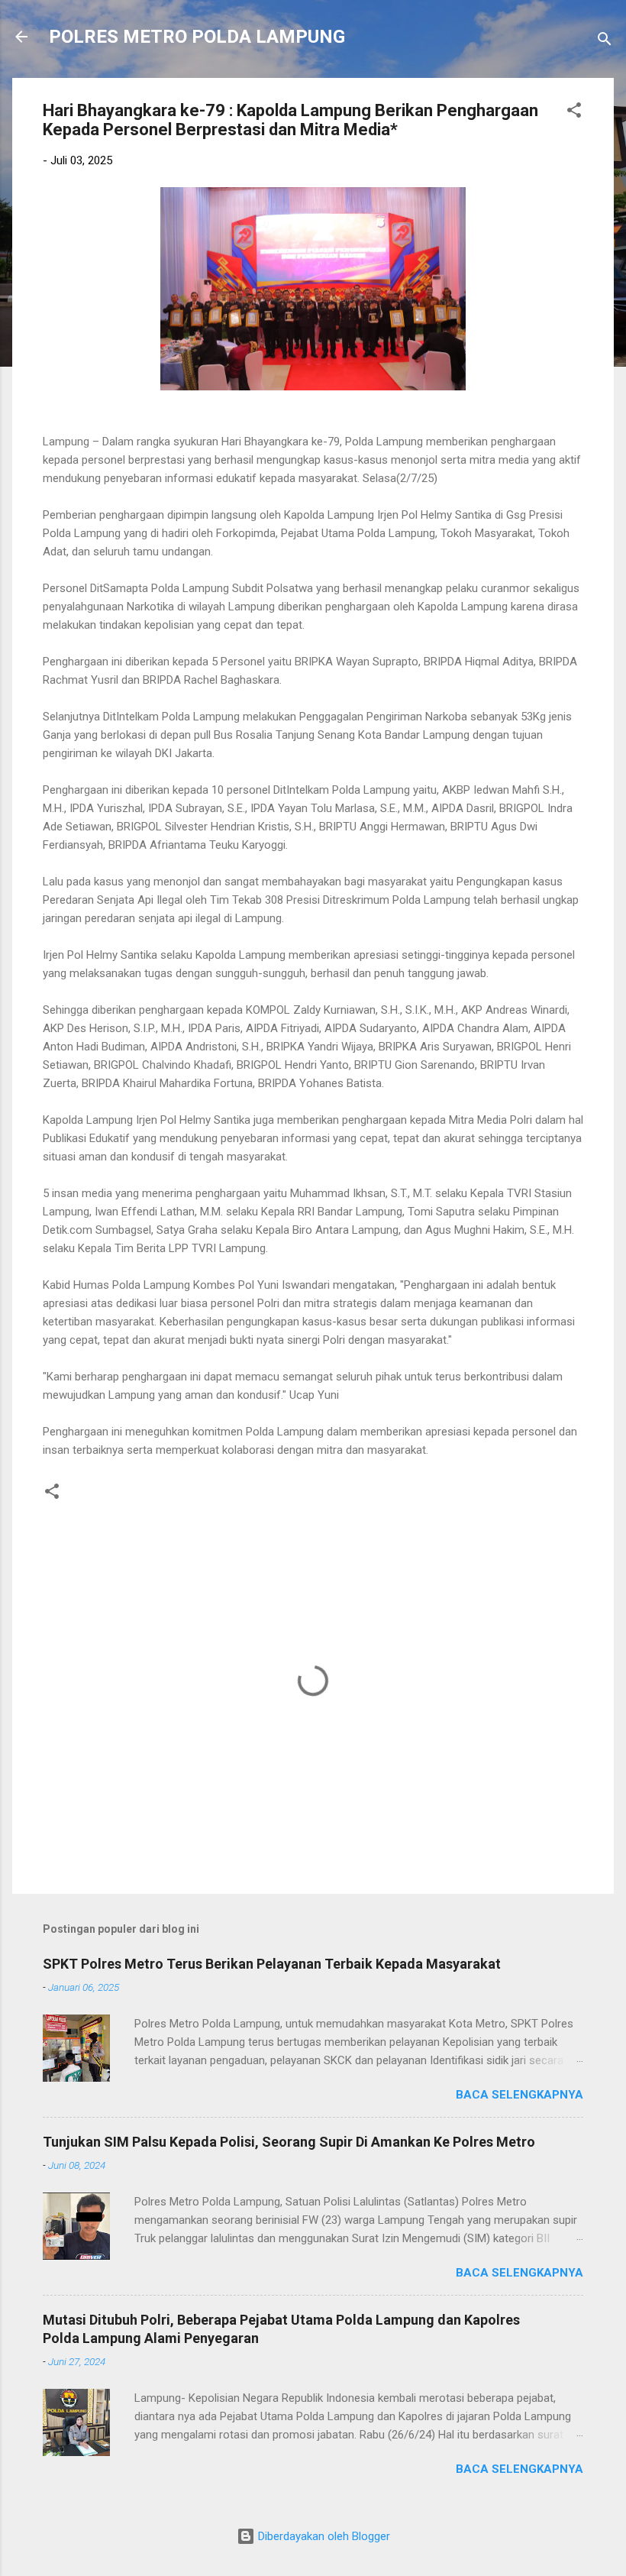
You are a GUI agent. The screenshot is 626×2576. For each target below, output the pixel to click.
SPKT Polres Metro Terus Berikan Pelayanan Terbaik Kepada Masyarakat (272, 1964)
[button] (574, 113)
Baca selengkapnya (520, 2095)
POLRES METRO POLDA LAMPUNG (197, 37)
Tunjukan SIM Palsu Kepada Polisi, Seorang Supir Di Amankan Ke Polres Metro (289, 2142)
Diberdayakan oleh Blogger (323, 2536)
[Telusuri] (605, 42)
